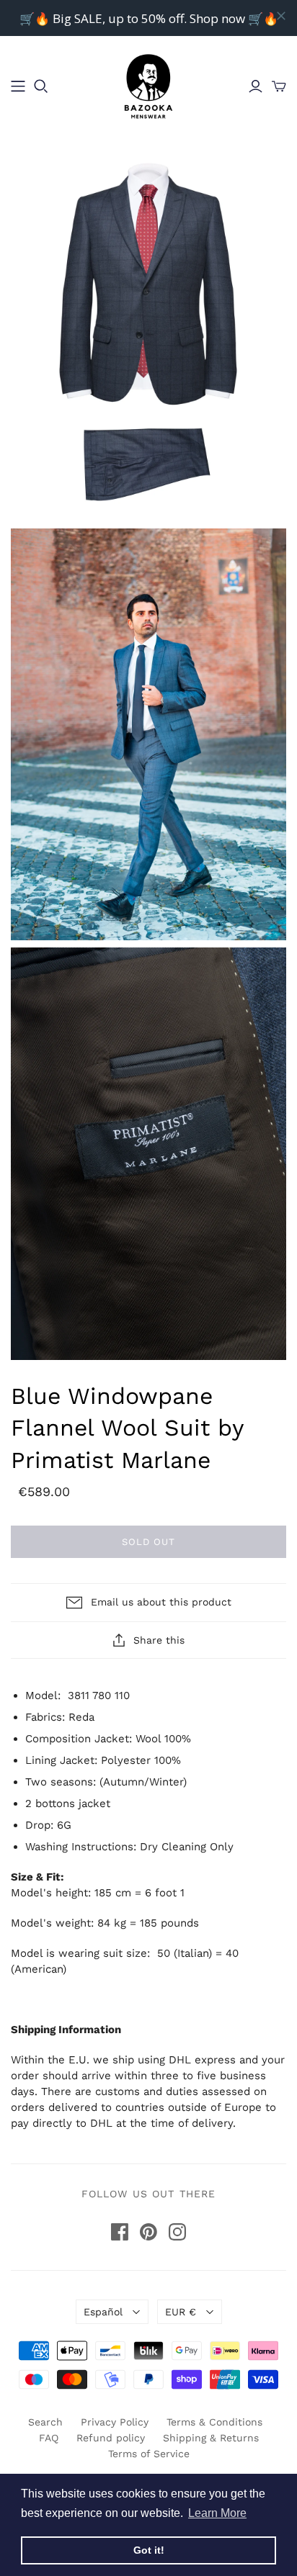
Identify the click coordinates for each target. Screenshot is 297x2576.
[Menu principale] (18, 86)
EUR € (181, 2312)
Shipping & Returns (211, 2438)
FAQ (49, 2438)
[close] (281, 16)
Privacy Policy (115, 2422)
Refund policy (111, 2438)
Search (45, 2422)
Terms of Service (149, 2454)
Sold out (148, 1542)
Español (103, 2312)
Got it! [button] (149, 2550)
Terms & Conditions (214, 2422)
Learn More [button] (217, 2513)
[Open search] (41, 86)
